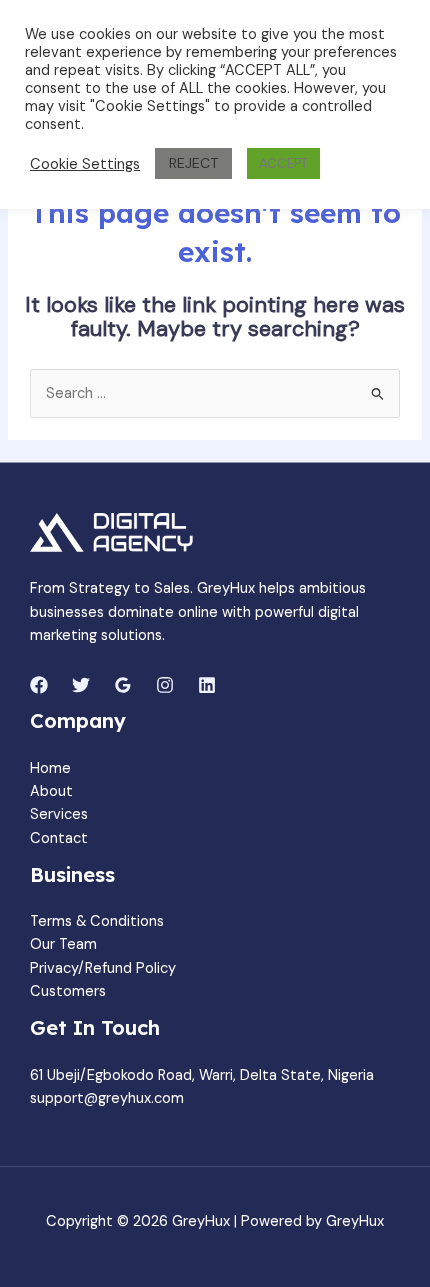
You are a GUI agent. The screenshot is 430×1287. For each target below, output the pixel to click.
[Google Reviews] (123, 685)
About (51, 791)
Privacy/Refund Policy (103, 968)
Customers (68, 991)
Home (50, 768)
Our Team (63, 944)
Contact (59, 838)
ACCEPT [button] (283, 163)
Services (59, 814)
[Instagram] (165, 685)
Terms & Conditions (97, 921)
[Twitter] (81, 685)
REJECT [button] (193, 163)
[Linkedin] (207, 685)
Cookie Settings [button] (85, 164)
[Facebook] (39, 685)
